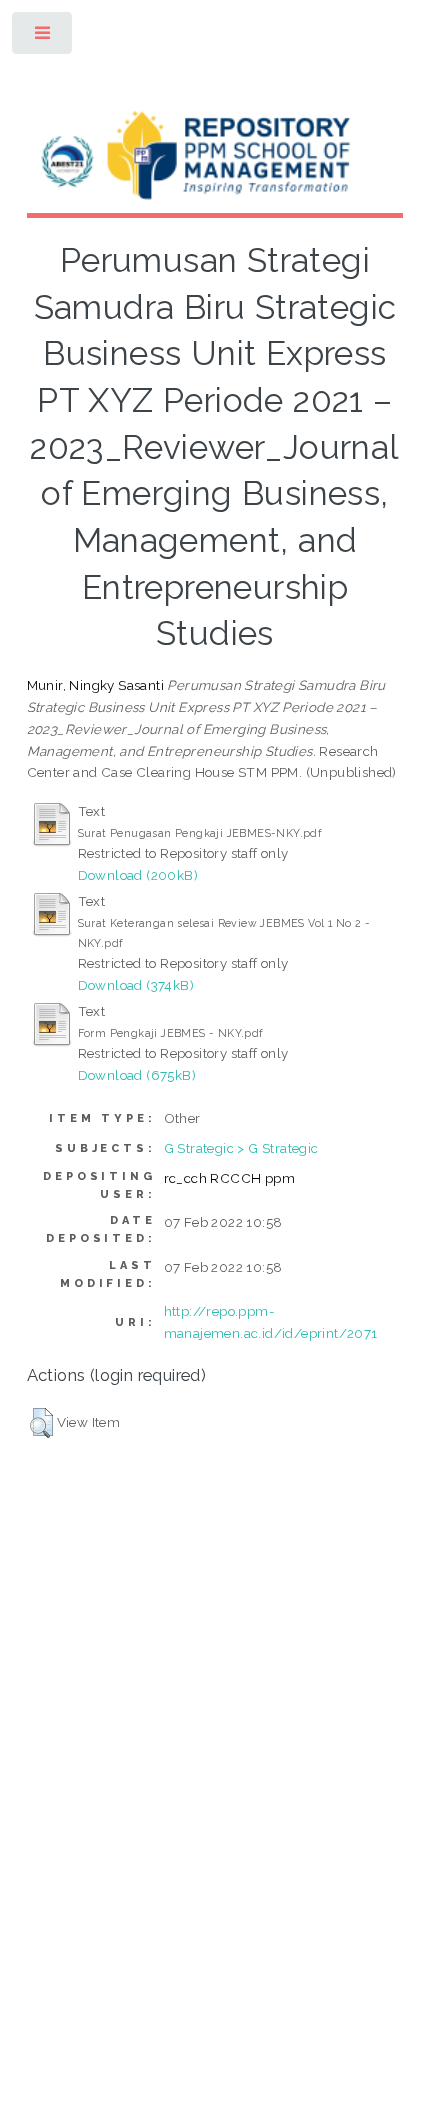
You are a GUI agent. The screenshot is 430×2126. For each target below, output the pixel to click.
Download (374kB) (136, 985)
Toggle (43, 37)
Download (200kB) (138, 875)
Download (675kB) (137, 1075)
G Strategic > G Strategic (241, 1148)
